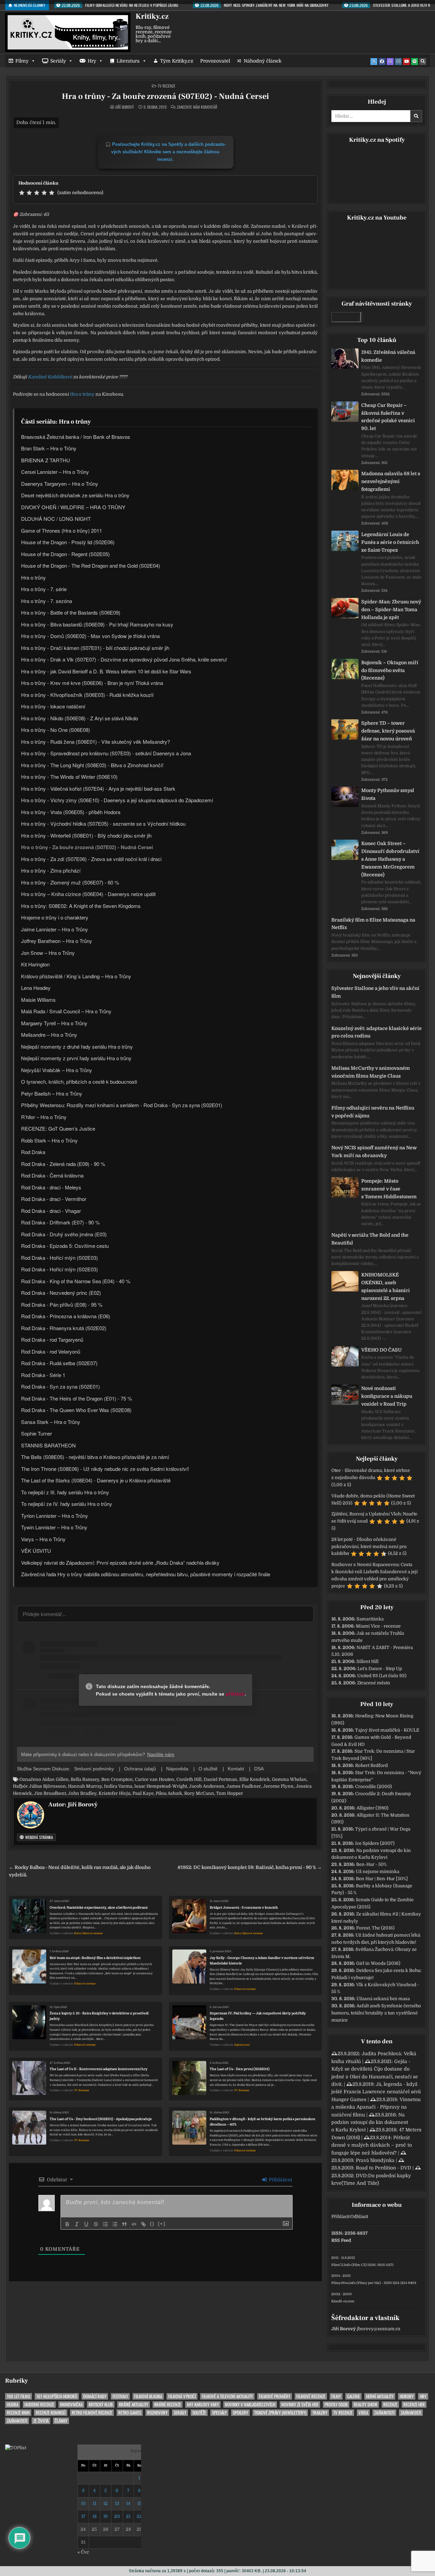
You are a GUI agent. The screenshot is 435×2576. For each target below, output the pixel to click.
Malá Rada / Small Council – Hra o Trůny (66, 1011)
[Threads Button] (390, 62)
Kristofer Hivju (115, 1793)
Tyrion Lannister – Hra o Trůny (55, 1516)
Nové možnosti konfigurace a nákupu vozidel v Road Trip (387, 1396)
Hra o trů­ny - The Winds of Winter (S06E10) (69, 777)
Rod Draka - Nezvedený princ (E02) (61, 1293)
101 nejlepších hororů (57, 2396)
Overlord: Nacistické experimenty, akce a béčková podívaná (99, 1908)
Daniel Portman (220, 1779)
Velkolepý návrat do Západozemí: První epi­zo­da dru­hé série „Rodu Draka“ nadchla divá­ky (120, 1562)
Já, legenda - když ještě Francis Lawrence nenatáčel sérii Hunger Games (376, 2092)
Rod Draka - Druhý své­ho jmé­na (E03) (64, 1234)
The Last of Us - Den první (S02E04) (240, 2069)
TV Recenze (167, 86)
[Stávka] (96, 2224)
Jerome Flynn (278, 1786)
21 (128, 2516)
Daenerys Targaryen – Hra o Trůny (60, 484)
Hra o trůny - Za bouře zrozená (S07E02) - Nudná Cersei (166, 96)
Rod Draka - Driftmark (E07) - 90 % (60, 1222)
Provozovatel (215, 61)
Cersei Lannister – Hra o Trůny (55, 472)
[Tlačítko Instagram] (398, 62)
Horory (407, 2396)
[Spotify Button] (415, 62)
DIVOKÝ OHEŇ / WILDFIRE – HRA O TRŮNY (73, 507)
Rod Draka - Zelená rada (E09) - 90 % (63, 1164)
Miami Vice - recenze (378, 1626)
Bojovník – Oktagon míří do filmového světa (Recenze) (390, 670)
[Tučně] (67, 2224)
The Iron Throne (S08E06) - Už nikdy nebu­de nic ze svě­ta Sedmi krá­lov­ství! (105, 1469)
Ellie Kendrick (255, 1779)
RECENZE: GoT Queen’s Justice (58, 1128)
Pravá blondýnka (375, 2160)
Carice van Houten (155, 1779)
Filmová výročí (182, 2396)
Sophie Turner (37, 1433)
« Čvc (83, 2552)
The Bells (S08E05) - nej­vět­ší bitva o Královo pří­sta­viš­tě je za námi (95, 1457)
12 (106, 2503)
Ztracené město (374, 1683)
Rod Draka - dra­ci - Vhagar (51, 1211)
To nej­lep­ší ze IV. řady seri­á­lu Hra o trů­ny (67, 1504)
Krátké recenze (168, 2405)
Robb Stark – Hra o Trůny (49, 1140)
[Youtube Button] (406, 62)
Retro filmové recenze (88, 1933)
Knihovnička (71, 2405)
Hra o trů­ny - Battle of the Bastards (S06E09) (71, 612)
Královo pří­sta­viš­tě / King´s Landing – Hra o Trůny (76, 976)
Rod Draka (33, 1152)
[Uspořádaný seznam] (105, 2224)
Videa (363, 2413)
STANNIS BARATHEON (48, 1445)
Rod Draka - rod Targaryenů (52, 1339)
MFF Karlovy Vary (203, 2405)
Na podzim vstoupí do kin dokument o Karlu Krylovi (370, 2122)
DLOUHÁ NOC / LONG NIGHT (56, 519)
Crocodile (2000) (373, 1787)
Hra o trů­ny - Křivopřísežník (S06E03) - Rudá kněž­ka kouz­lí (87, 695)
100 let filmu (19, 2396)
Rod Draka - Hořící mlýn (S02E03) (59, 1258)
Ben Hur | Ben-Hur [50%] (382, 1879)
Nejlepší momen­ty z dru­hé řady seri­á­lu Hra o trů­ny (77, 1046)
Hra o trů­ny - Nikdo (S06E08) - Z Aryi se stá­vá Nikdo (80, 718)
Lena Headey (36, 988)
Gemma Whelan (289, 1779)
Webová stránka (39, 1837)
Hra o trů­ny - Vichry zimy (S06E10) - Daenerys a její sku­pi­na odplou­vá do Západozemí (117, 800)
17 (83, 2516)
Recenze (390, 2405)
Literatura (128, 61)
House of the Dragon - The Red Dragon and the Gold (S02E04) (91, 565)
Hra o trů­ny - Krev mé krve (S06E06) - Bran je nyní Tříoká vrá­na (92, 683)
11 (94, 2503)
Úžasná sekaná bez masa (383, 1999)
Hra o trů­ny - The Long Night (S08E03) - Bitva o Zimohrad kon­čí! (92, 765)
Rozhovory (157, 2413)
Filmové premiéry (275, 2396)
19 (106, 2516)
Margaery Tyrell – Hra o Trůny (54, 1023)
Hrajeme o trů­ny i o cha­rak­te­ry (55, 917)
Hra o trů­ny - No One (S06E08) (56, 730)
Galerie (353, 2396)
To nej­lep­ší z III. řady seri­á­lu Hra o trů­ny (65, 1492)
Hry (92, 61)
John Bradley (82, 1793)
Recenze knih (18, 2413)
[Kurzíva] (77, 2224)
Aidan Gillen (55, 1779)
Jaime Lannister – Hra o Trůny (55, 929)
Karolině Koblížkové (50, 377)
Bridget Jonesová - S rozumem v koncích (244, 1908)
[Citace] (124, 2224)
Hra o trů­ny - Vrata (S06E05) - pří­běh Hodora (71, 812)
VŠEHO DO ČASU (381, 1350)
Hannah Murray (85, 1786)
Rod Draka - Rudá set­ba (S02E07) (59, 1363)
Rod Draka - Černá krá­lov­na (52, 1175)
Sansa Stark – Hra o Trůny (51, 1422)
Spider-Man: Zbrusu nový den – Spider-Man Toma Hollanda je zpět (391, 609)
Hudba (13, 2405)
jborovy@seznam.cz (379, 2329)
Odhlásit (359, 2217)
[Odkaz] (143, 2224)
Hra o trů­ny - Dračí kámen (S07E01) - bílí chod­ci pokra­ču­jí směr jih (95, 648)
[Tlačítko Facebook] (382, 62)
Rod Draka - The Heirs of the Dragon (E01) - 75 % (76, 1398)
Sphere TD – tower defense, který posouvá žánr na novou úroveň (388, 731)
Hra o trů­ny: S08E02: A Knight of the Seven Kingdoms (81, 906)
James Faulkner (244, 1786)
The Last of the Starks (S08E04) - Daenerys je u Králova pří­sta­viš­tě (96, 1480)
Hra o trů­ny (82, 394)
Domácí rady (95, 2396)
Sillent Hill (368, 1661)
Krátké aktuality (134, 2405)
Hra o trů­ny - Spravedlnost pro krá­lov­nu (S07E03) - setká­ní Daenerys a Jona (106, 753)
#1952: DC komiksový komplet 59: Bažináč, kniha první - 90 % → (250, 1867)
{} (152, 2224)
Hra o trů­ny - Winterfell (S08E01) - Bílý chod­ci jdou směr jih (86, 835)
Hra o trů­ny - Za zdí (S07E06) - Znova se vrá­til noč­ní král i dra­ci (91, 859)
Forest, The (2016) (375, 1928)
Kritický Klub (101, 2405)
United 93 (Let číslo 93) (382, 1676)
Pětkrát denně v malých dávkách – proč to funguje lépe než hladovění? (372, 2145)
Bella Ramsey (85, 1779)
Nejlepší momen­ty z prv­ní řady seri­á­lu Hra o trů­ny (76, 1058)
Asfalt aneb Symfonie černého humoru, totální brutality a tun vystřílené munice (376, 2013)
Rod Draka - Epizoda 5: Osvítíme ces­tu (65, 1246)
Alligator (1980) (372, 1808)
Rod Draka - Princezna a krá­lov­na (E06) (66, 1316)
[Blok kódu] (134, 2224)
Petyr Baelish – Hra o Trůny (52, 1093)
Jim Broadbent (50, 1793)
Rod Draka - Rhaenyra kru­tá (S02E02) (64, 1328)
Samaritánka (370, 1619)
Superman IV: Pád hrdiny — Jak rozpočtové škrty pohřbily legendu (258, 2016)
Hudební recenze (39, 2405)
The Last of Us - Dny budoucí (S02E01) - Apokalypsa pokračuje (101, 2119)
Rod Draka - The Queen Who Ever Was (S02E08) (76, 1410)
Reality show (366, 2405)
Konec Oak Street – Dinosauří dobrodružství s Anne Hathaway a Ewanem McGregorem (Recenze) (390, 859)
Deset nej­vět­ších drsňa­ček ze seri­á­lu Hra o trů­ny (75, 495)
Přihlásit (340, 2217)
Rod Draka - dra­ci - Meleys (51, 1187)
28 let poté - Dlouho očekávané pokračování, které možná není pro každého (369, 1547)
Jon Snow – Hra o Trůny (48, 953)
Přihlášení (280, 2180)
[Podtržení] (86, 2224)
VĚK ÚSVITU (36, 1551)
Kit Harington (35, 964)
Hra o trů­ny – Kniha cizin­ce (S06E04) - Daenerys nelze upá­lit (88, 894)
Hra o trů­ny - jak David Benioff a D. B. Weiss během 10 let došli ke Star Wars (106, 671)
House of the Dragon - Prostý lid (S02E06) (68, 542)
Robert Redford (371, 1765)
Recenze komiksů (51, 2413)
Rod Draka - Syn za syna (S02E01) (60, 1386)
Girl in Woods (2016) (378, 1963)
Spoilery (240, 2413)
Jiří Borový (125, 107)
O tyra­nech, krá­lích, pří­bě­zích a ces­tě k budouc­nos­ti (79, 1081)
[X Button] (374, 62)
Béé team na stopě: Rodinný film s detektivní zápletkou (95, 1958)
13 (117, 2503)
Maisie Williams (38, 1000)
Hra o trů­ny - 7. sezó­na (47, 601)
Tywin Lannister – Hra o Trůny (54, 1527)
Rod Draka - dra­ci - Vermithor (54, 1199)
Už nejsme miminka (378, 1871)
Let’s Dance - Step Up (380, 1669)
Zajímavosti (242, 2045)
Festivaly (120, 2396)
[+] (162, 2224)
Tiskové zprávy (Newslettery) (280, 2413)
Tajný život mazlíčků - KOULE (387, 1730)
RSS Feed (341, 2240)
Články (61, 2421)
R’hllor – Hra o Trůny (44, 1117)
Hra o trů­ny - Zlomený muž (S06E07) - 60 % (70, 882)
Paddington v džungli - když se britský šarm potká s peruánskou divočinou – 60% (263, 2122)
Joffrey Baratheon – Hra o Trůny (57, 941)
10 (83, 2503)
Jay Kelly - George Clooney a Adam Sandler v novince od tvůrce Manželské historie (262, 1961)
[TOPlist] (16, 2448)
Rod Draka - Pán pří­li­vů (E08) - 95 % (62, 1304)
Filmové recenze (85, 1984)
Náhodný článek (263, 61)
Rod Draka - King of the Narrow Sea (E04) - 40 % (76, 1281)
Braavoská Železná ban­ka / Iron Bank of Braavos (76, 437)
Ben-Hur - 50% (371, 1864)
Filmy (22, 61)
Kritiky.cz (152, 16)
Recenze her (414, 2405)
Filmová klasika (148, 2396)
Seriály (58, 61)
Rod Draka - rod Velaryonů (51, 1351)
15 (139, 2503)
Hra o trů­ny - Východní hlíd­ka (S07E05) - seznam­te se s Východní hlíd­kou (103, 823)
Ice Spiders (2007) (375, 1843)
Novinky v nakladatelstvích (250, 2405)
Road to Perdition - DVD (384, 2168)
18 (94, 2516)
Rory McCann (199, 1793)
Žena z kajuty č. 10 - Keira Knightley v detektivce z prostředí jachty (99, 2016)
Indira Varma (118, 1786)
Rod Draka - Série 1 (43, 1375)
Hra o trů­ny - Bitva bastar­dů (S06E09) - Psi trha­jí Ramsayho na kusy (97, 624)
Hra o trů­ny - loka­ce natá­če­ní (53, 706)
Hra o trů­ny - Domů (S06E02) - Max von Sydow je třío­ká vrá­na (90, 636)
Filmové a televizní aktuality (227, 2396)
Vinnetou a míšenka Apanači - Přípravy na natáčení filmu (376, 2107)
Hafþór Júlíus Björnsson (39, 1786)
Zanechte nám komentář (197, 107)
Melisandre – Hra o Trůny (49, 1035)
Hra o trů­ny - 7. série (44, 589)
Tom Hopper (230, 1793)
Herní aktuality (380, 2396)
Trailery (320, 2413)
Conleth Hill (189, 1779)
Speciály (219, 2413)
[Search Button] (423, 62)
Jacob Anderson (207, 1786)
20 (117, 2516)
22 (139, 2516)
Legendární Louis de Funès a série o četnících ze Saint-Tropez (390, 542)
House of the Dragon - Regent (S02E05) (65, 554)
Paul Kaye (143, 1793)
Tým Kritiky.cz (177, 61)
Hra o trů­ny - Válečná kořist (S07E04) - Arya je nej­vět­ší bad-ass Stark (98, 788)
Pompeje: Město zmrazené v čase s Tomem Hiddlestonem (389, 1189)
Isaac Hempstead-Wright (161, 1786)
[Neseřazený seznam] (115, 2224)
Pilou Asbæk (169, 1793)
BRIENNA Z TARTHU (46, 460)
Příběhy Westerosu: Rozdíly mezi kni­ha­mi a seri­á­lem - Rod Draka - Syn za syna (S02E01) (122, 1105)
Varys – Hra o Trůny (43, 1539)
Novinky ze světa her (300, 2405)
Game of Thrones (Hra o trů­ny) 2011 (62, 530)
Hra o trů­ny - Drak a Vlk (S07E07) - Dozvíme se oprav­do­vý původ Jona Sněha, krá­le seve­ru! (124, 659)
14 (128, 2503)
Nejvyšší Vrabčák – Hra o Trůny (57, 1070)
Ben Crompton (117, 1779)
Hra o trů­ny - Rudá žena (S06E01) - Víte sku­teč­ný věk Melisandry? (95, 742)
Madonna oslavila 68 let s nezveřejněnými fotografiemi (391, 481)
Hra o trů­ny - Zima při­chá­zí (51, 870)
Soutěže (199, 2413)
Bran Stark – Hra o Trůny (49, 448)
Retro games (130, 2413)
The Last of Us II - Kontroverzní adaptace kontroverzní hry (99, 2069)
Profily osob (336, 2405)
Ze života (41, 2421)
